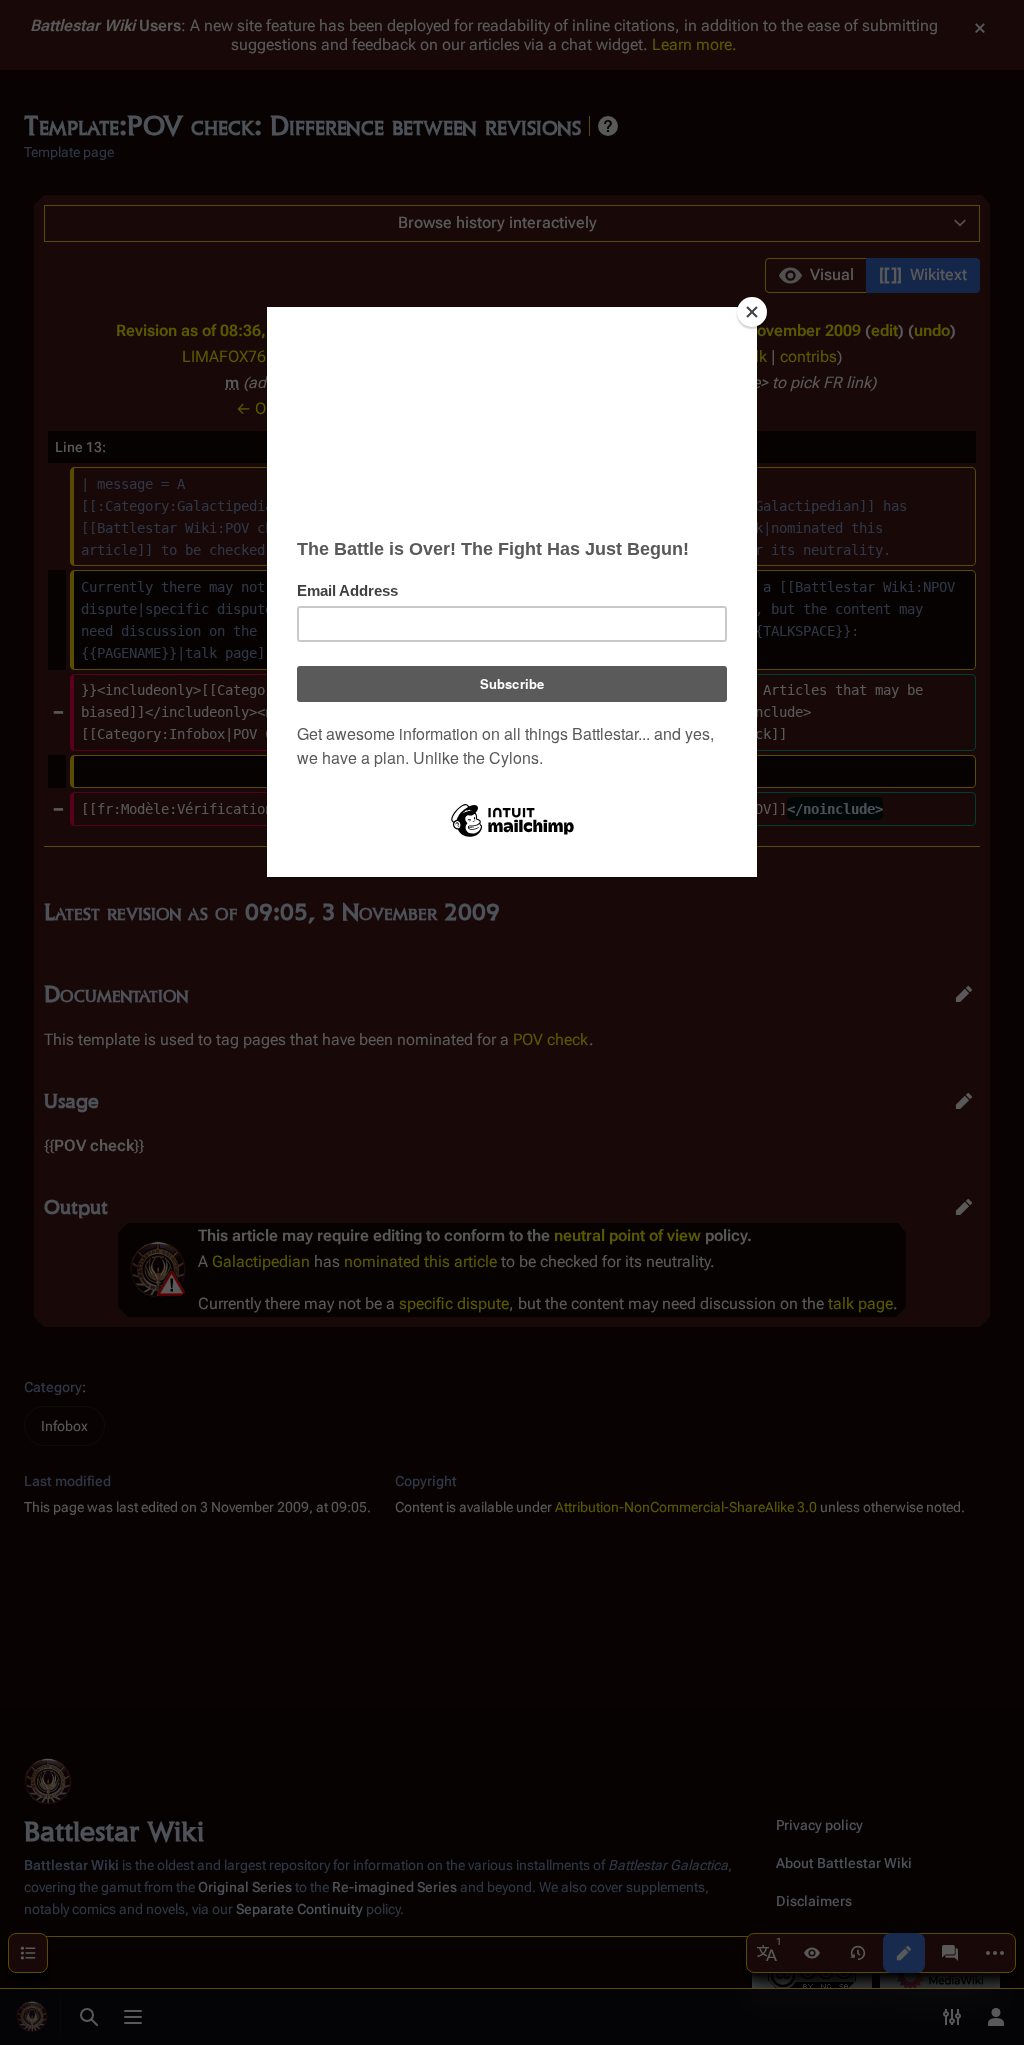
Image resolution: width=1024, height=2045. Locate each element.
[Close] (752, 312)
